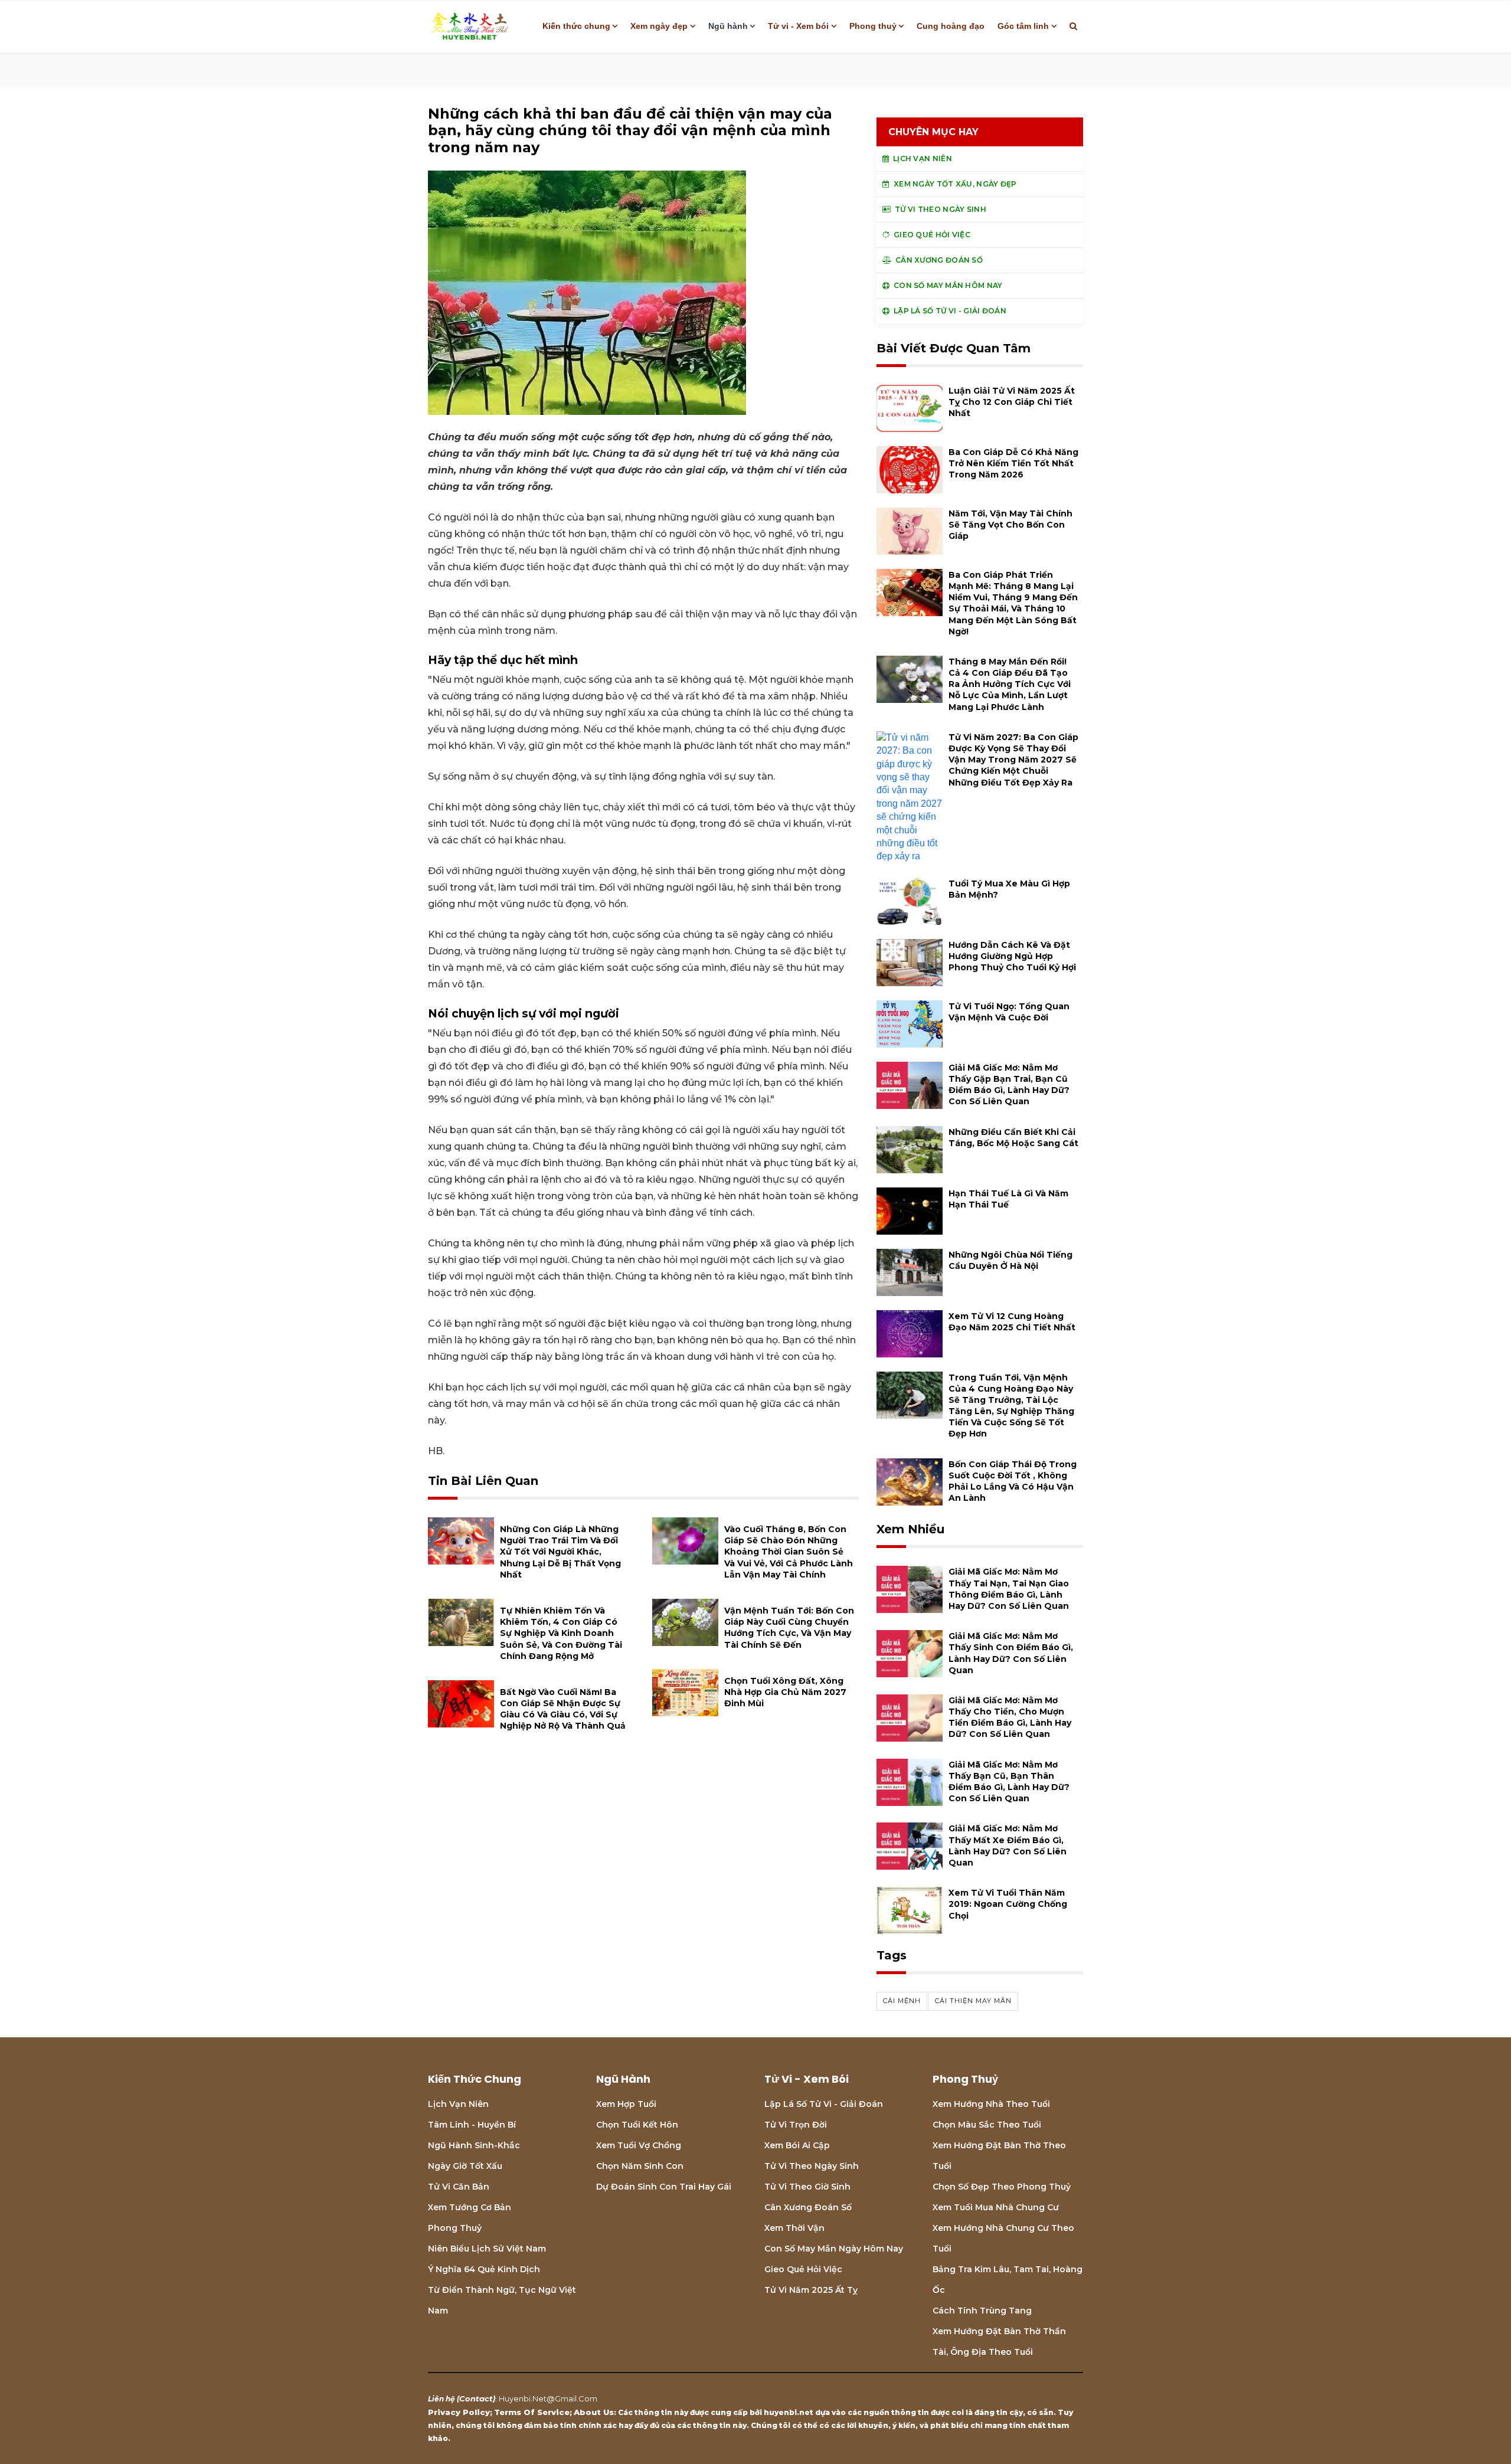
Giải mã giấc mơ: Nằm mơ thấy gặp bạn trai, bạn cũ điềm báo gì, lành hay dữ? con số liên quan (1009, 1085)
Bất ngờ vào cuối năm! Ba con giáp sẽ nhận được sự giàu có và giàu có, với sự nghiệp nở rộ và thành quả (563, 1709)
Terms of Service (532, 2412)
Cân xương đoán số (808, 2207)
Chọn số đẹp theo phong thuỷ (1002, 2187)
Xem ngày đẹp (659, 26)
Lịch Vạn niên (458, 2104)
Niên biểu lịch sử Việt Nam (487, 2249)
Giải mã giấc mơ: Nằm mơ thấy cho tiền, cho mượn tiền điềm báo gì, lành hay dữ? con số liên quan (1010, 1717)
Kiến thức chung (576, 26)
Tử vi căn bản (459, 2187)
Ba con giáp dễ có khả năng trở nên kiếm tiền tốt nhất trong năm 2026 (1013, 463)
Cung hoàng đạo (951, 26)
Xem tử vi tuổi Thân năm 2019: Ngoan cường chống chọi (1008, 1904)
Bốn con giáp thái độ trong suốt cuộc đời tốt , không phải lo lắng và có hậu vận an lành (1013, 1481)
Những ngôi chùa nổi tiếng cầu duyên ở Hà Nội (1010, 1260)
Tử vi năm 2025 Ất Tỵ (811, 2290)
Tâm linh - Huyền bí (472, 2125)
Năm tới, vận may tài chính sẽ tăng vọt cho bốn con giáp (1010, 525)
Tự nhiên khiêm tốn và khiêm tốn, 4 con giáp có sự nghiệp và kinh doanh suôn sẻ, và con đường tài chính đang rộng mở (561, 1633)
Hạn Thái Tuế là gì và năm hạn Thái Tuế (1008, 1199)
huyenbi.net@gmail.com (548, 2398)
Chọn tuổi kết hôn (637, 2125)
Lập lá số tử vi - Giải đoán (824, 2104)
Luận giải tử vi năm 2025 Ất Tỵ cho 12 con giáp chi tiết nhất (1012, 402)
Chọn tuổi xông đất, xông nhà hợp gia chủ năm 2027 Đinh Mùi (785, 1692)
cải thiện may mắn (973, 2001)
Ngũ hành (728, 26)
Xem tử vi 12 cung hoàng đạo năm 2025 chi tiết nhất (1012, 1322)
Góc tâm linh (1023, 26)
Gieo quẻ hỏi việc (803, 2269)
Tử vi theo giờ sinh (807, 2187)
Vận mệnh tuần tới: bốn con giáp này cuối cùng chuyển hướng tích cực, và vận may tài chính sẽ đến (789, 1628)
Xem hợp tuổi (626, 2104)
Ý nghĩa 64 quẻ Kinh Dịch (484, 2269)
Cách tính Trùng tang (982, 2311)
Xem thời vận (794, 2228)
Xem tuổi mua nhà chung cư (996, 2207)
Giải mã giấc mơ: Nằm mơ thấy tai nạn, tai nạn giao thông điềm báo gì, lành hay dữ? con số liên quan (1009, 1589)
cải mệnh (902, 2001)
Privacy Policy (459, 2412)
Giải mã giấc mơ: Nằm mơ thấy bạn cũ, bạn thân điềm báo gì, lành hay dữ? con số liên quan (1009, 1782)
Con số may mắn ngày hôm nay (834, 2249)
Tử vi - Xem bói (798, 26)
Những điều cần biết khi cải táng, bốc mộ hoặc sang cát (1013, 1138)
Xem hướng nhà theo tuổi (991, 2104)
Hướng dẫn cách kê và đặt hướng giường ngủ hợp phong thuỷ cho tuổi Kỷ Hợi (1012, 956)
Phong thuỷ (873, 26)
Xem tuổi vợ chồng (639, 2145)
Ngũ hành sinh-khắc (474, 2145)
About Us (594, 2412)
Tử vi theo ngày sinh (812, 2166)
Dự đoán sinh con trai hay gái (664, 2187)
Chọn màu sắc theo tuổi (987, 2125)
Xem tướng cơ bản (470, 2207)
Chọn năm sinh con (640, 2166)
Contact (476, 2398)
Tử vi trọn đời (796, 2125)
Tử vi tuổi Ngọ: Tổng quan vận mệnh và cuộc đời (1009, 1012)
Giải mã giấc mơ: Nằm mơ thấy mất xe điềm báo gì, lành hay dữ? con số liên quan (1008, 1845)
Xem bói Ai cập (797, 2145)
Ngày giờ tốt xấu (465, 2166)
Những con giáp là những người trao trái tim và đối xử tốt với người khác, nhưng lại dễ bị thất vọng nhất (560, 1552)
